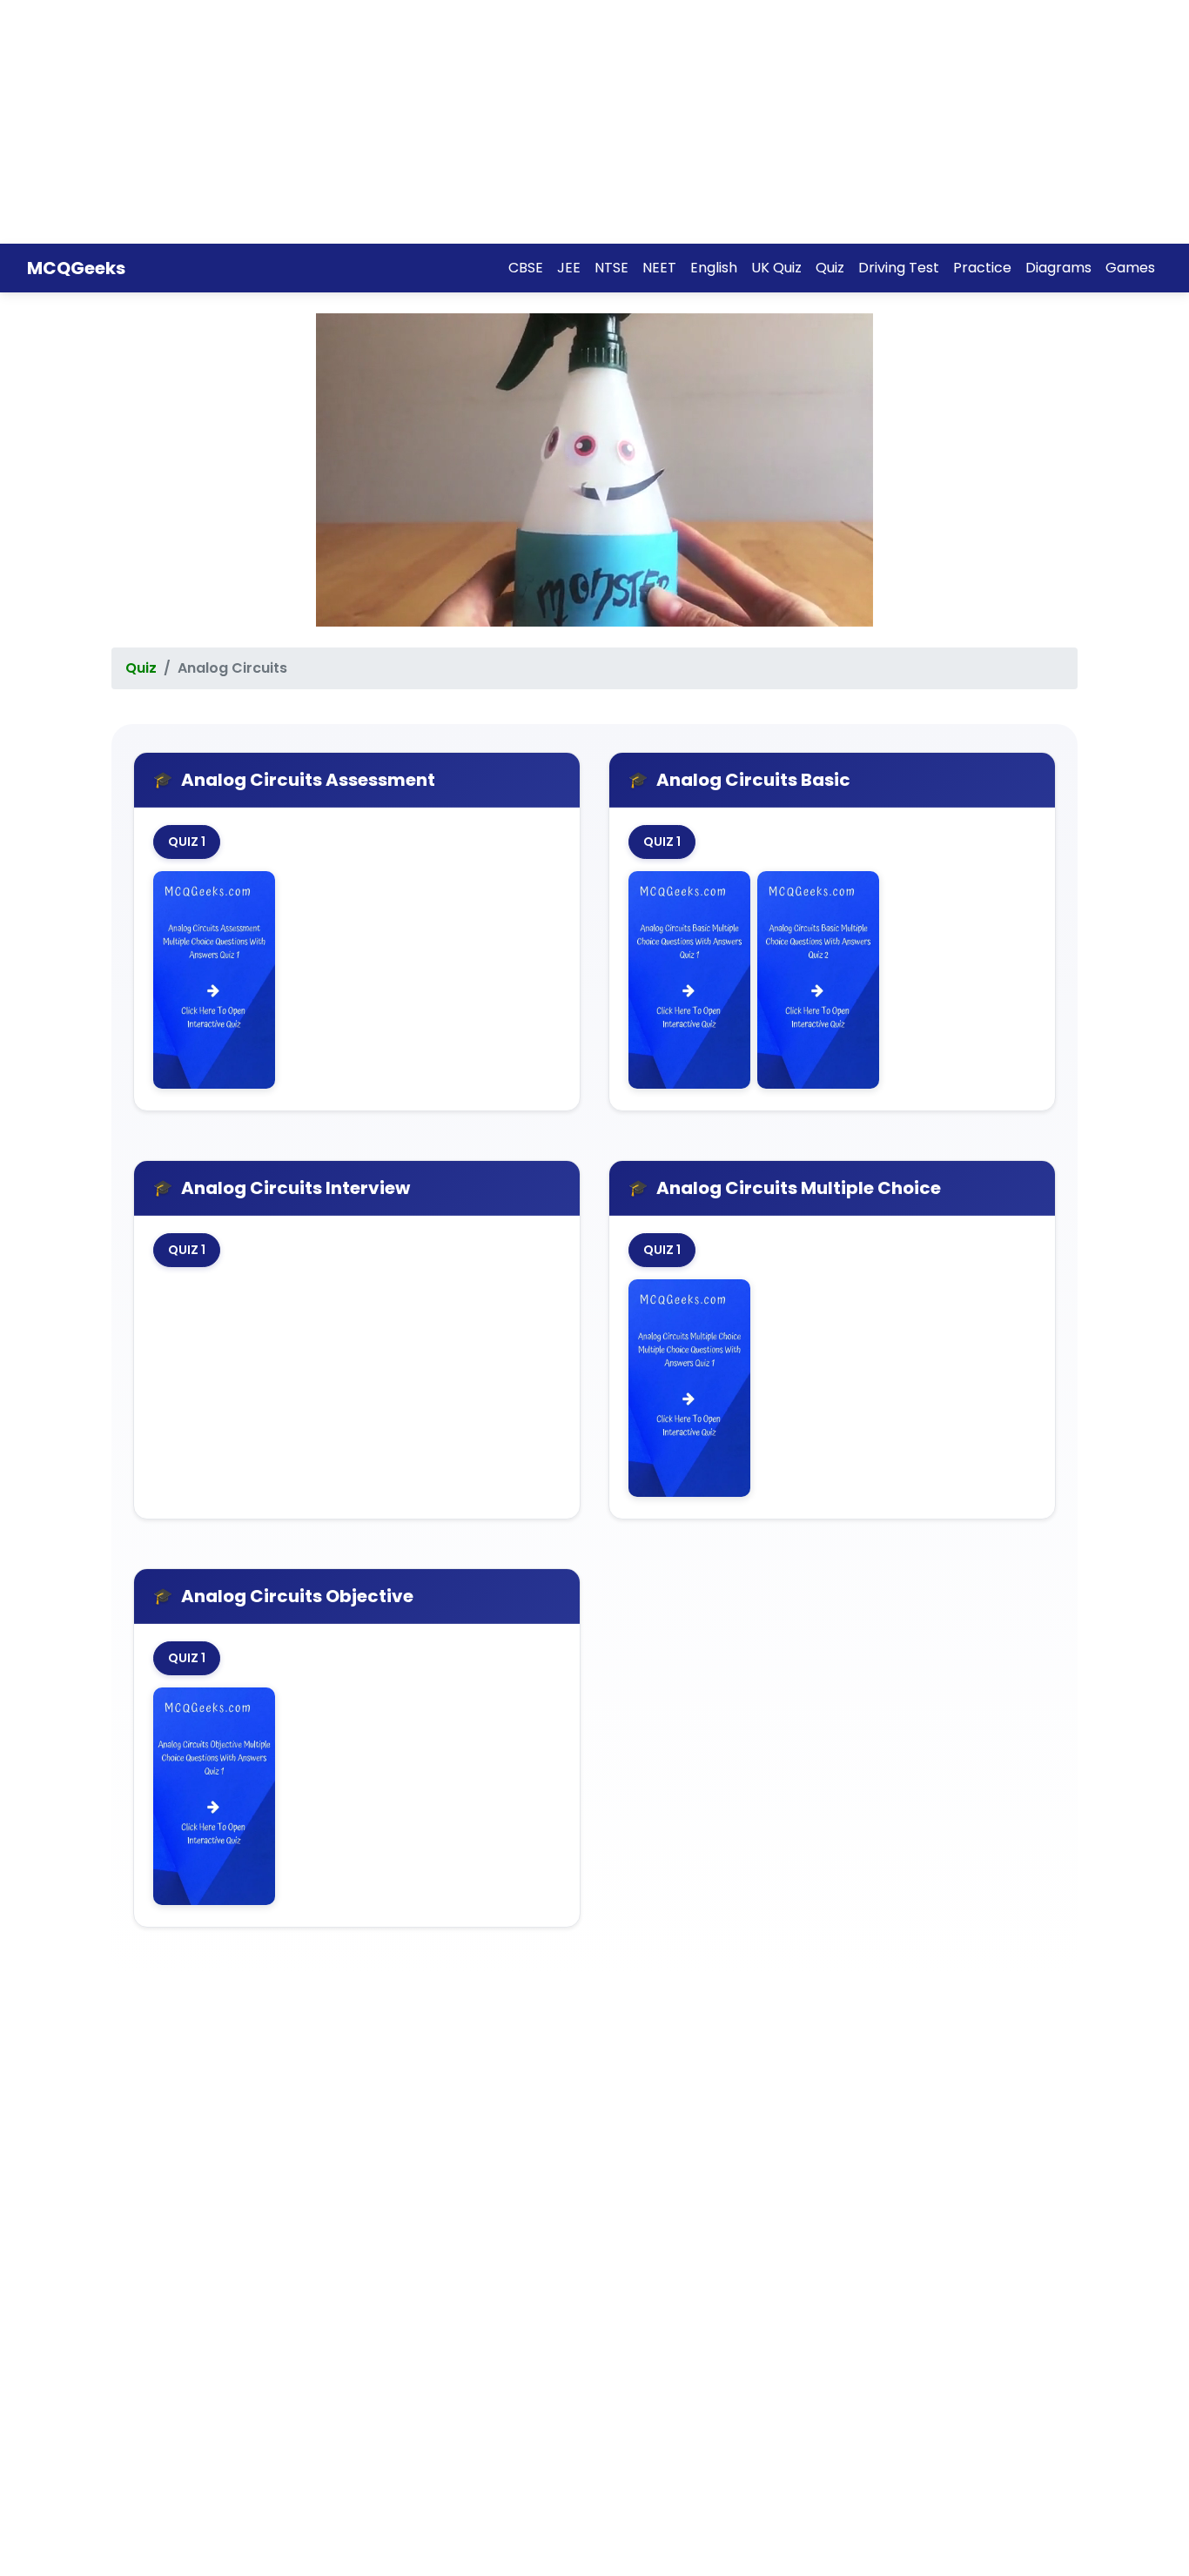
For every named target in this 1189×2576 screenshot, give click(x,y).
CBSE (526, 268)
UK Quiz (776, 268)
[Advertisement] (522, 122)
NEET (659, 268)
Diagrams (1058, 268)
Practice (982, 268)
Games (1130, 268)
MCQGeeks (76, 268)
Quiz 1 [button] (187, 842)
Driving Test (899, 268)
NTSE (611, 268)
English (714, 268)
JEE (569, 268)
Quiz (830, 268)
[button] (214, 982)
